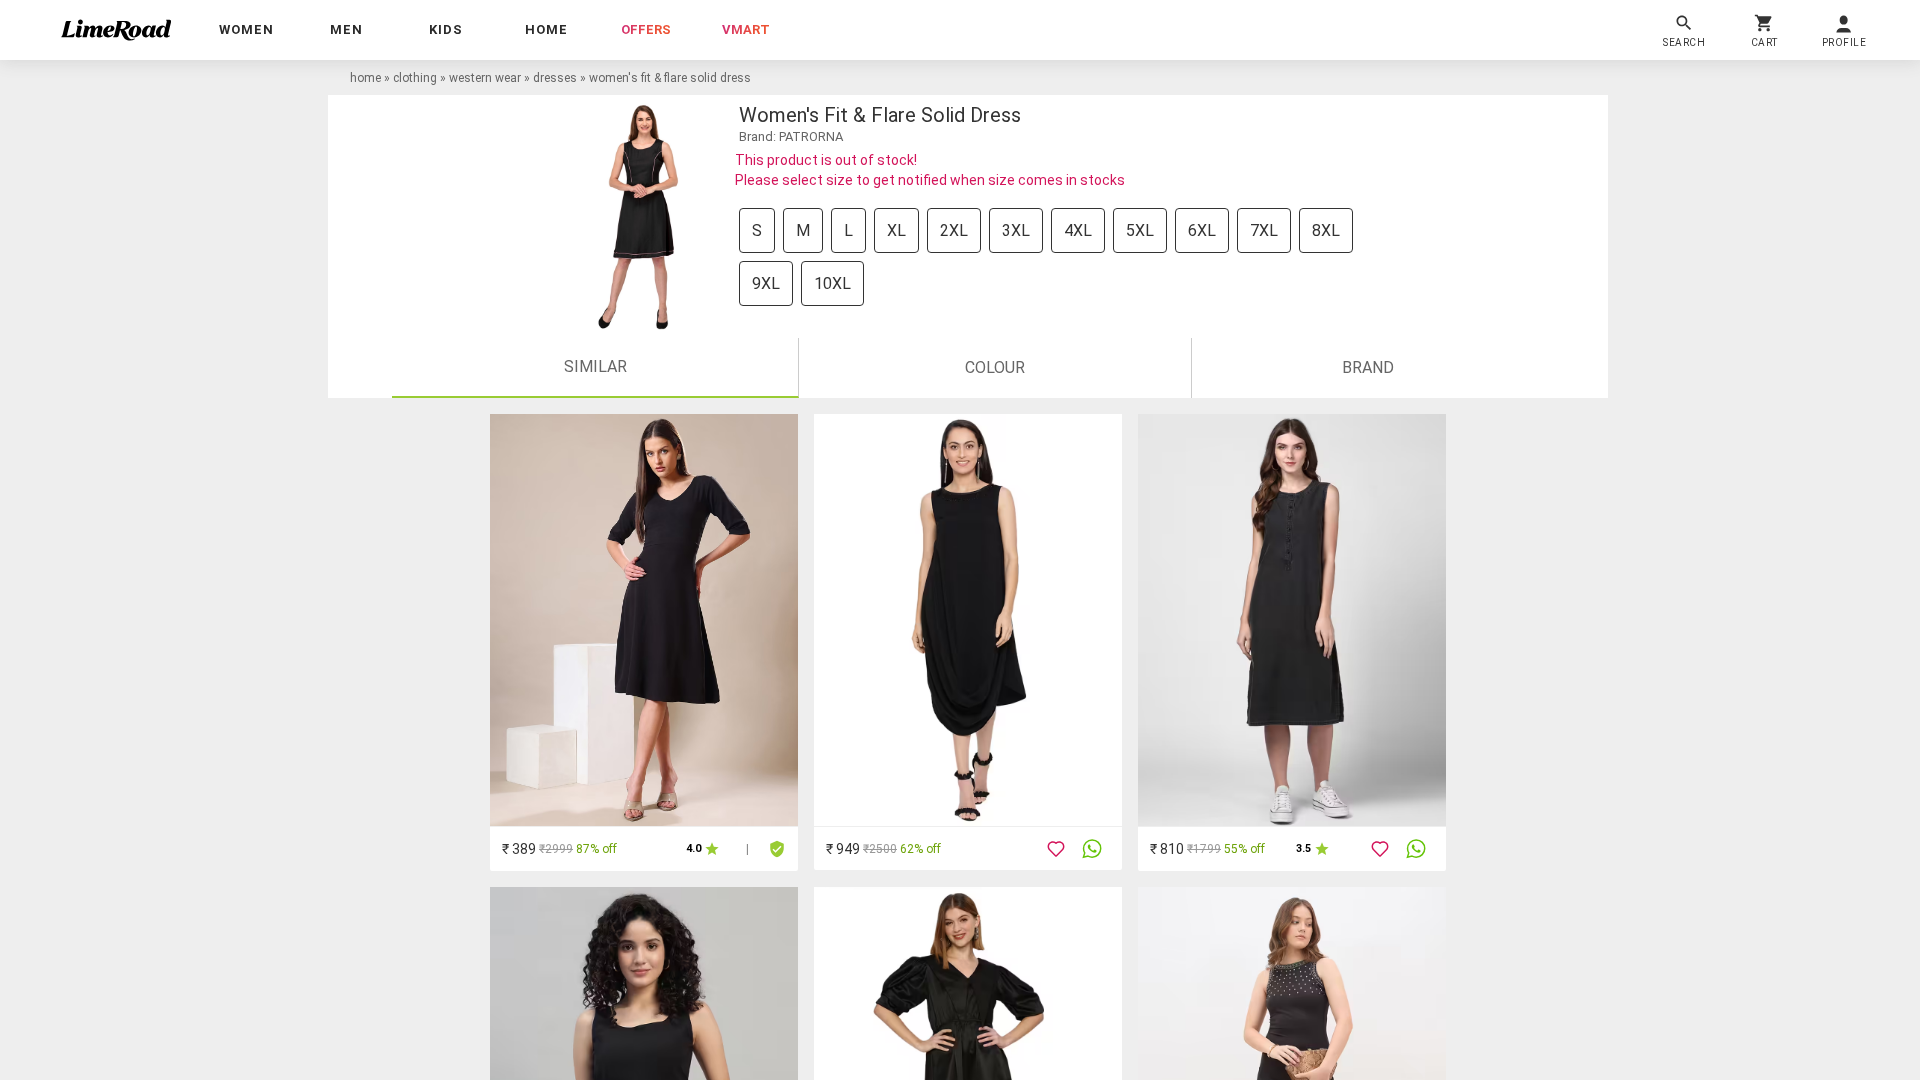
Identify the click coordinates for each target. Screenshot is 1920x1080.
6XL (1202, 230)
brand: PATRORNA (791, 136)
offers (646, 29)
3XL (1016, 230)
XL (896, 230)
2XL (954, 230)
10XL (832, 283)
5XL (1140, 230)
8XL (1326, 230)
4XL (1078, 230)
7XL (1264, 230)
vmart (746, 29)
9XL (766, 283)
